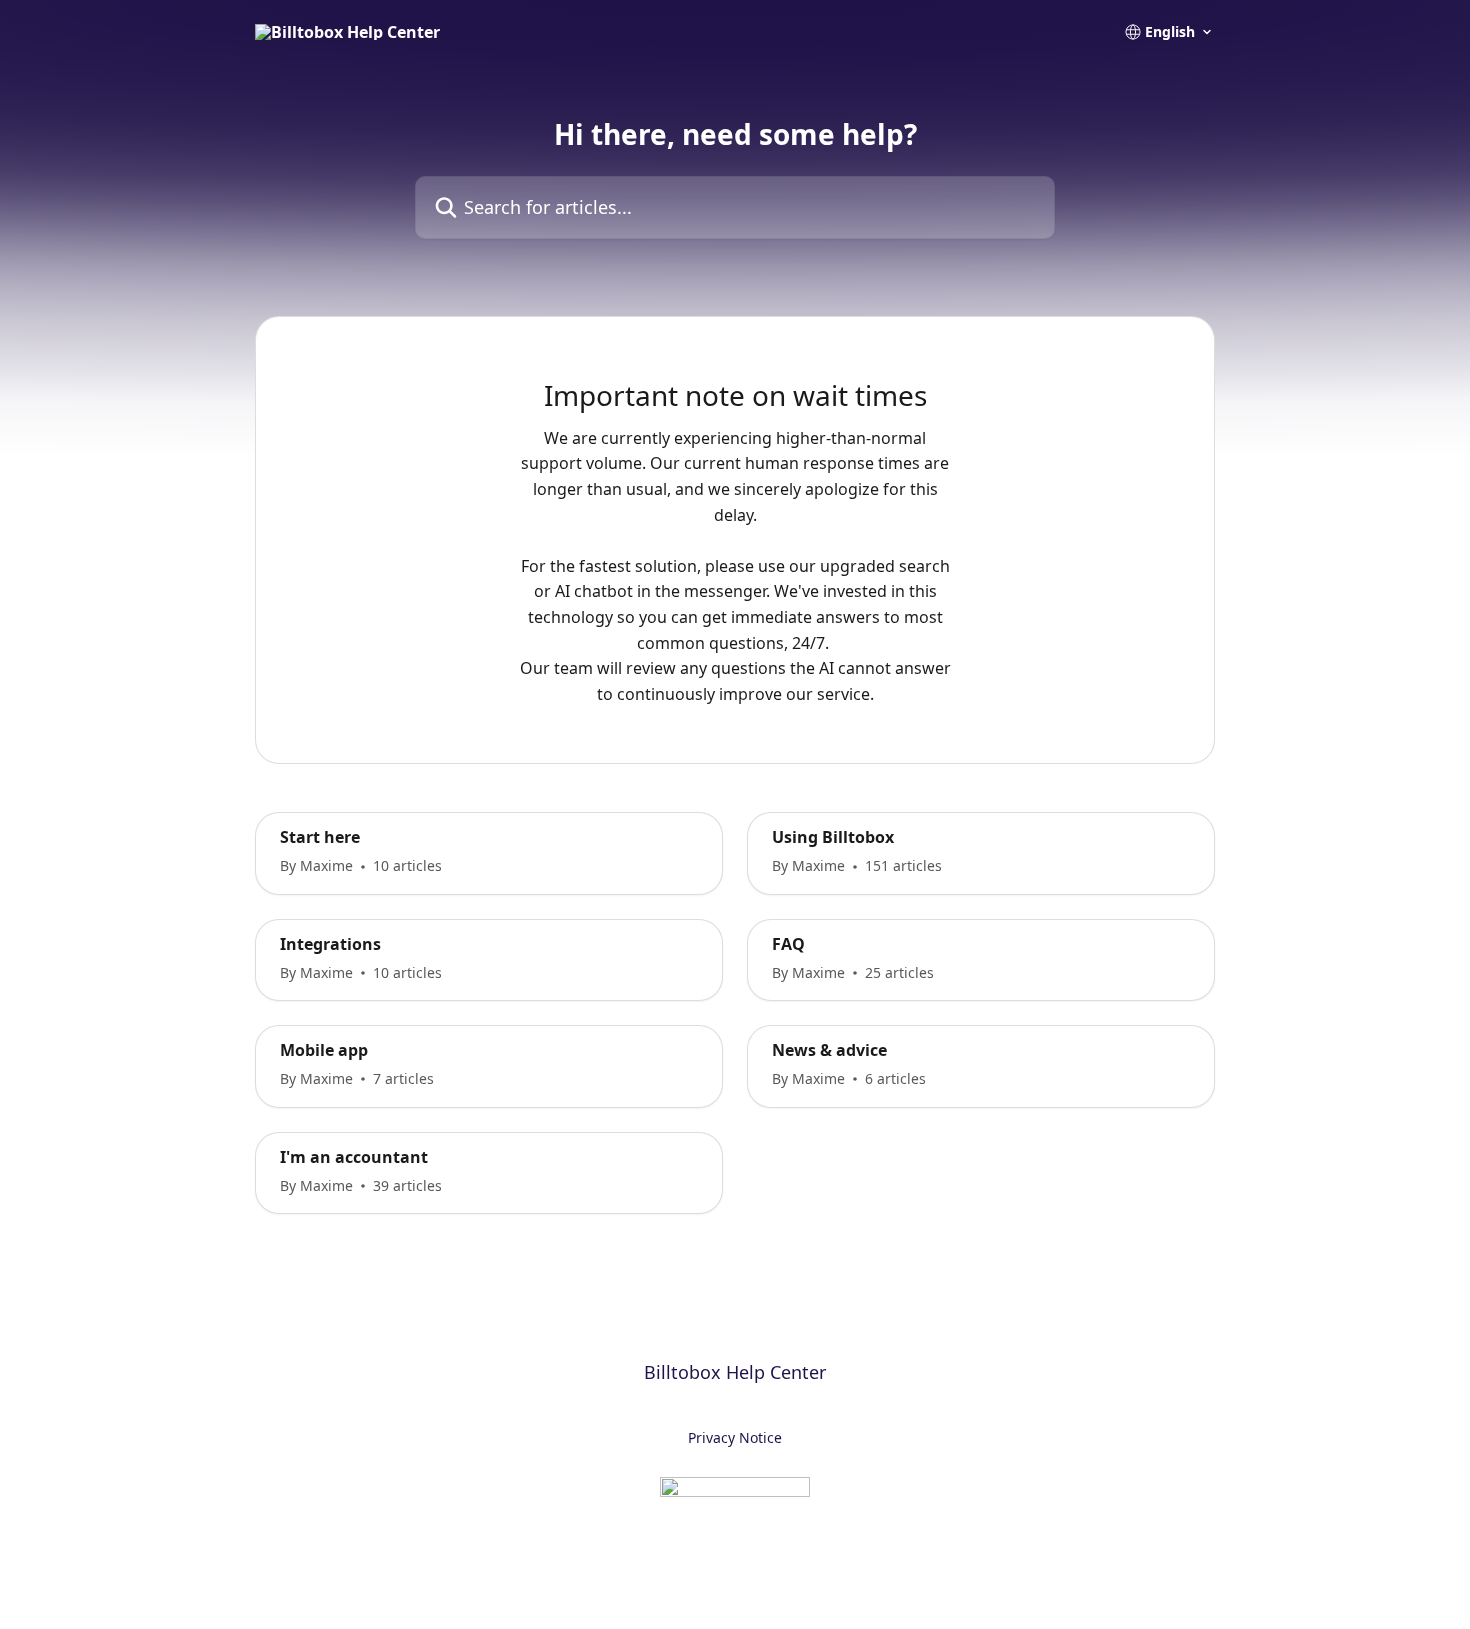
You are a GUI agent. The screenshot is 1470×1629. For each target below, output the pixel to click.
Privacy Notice (735, 1437)
